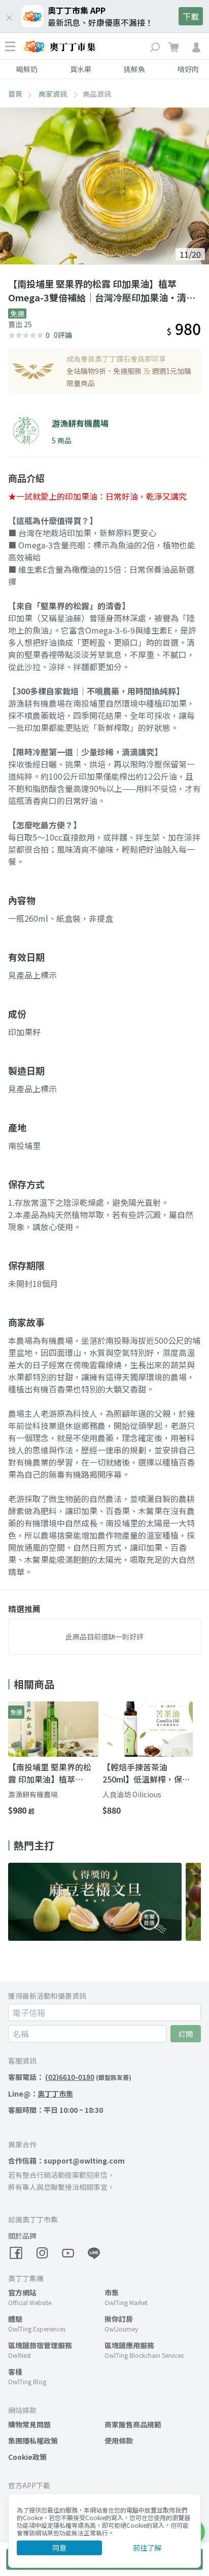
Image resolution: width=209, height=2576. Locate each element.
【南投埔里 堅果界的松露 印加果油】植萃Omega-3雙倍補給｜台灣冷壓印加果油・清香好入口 (53, 1773)
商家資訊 (54, 94)
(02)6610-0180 (70, 2077)
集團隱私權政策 (33, 2441)
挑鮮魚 (134, 69)
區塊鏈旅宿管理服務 (40, 2345)
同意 (59, 2548)
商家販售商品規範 (133, 2424)
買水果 (81, 69)
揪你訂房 (119, 2319)
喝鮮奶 (27, 69)
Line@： (41, 2094)
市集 (112, 2292)
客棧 (15, 2372)
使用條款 (119, 2441)
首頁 (15, 94)
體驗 (15, 2319)
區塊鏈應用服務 (129, 2345)
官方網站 (22, 2292)
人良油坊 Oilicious (132, 1794)
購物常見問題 (29, 2424)
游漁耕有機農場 (33, 1794)
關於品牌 (22, 2236)
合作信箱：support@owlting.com (66, 2161)
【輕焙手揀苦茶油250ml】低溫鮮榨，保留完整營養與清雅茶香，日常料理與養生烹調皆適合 (147, 1773)
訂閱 (186, 2034)
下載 (191, 16)
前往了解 (147, 2548)
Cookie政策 (27, 2457)
